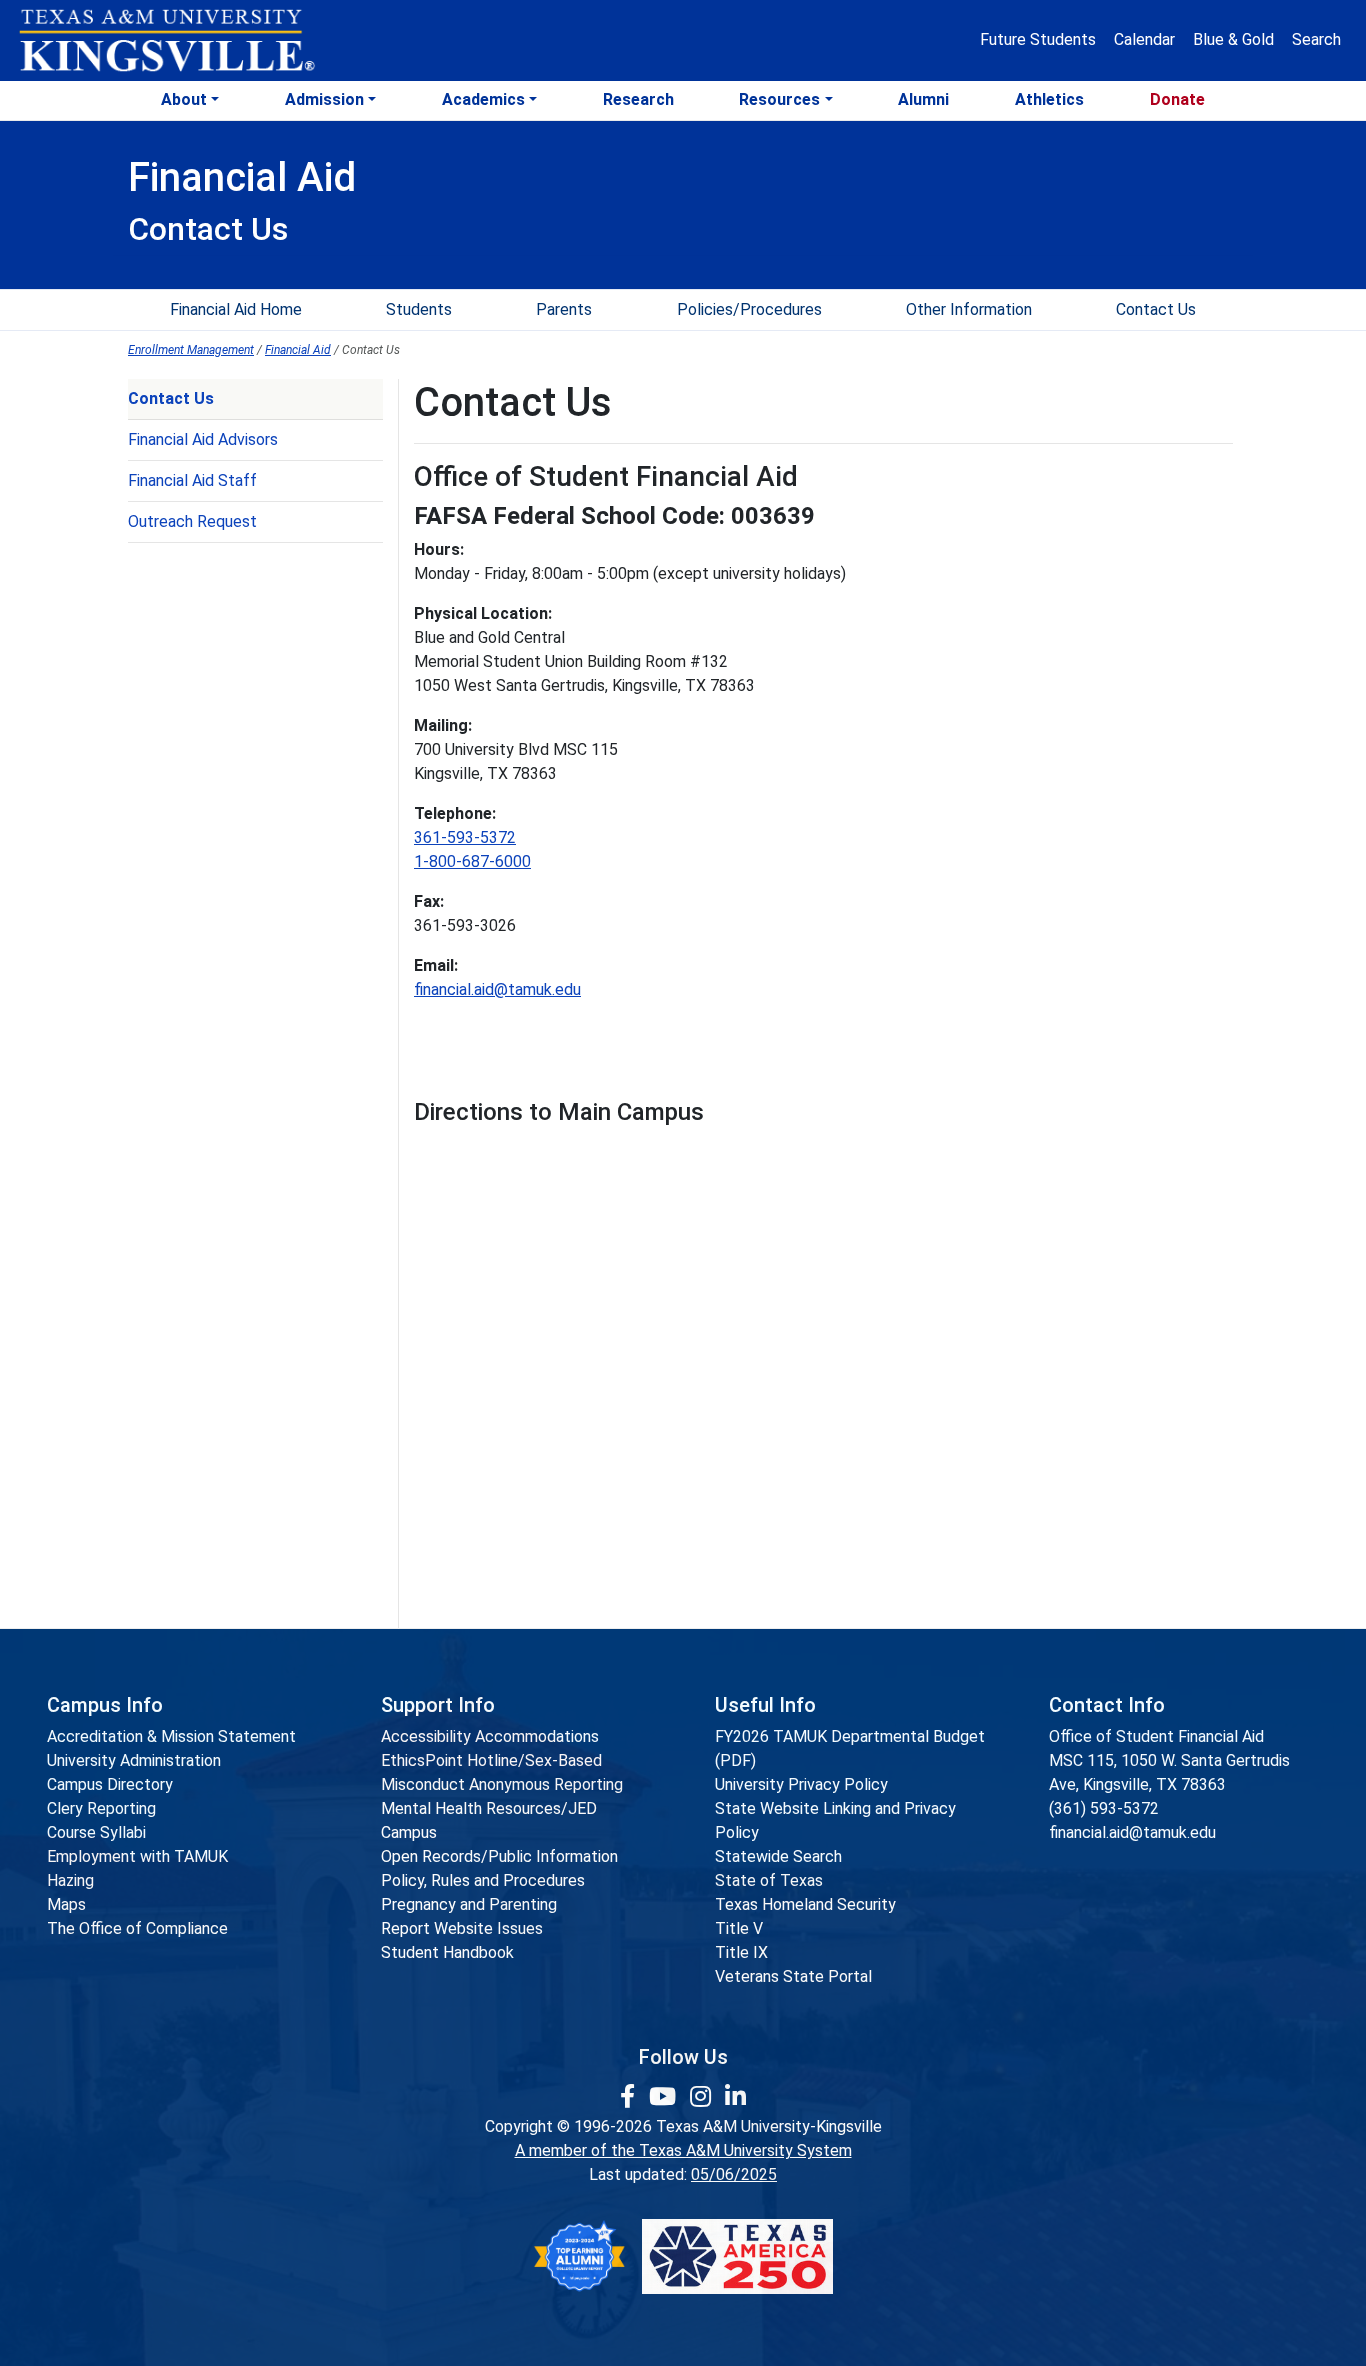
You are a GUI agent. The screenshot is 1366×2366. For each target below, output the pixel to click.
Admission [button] (324, 99)
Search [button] (1316, 39)
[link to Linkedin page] (735, 2097)
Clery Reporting (101, 1808)
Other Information (969, 309)
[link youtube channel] (665, 2097)
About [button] (184, 99)
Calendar (1144, 39)
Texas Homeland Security (805, 1904)
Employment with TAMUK (137, 1856)
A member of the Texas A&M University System (683, 2150)
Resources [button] (779, 99)
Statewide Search (778, 1856)
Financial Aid (298, 350)
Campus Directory (110, 1784)
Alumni (923, 99)
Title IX (741, 1952)
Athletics (1049, 99)
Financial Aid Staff (192, 480)
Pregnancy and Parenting (469, 1904)
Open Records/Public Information (499, 1856)
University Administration (134, 1760)
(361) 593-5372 (1104, 1808)
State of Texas (769, 1880)
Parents (564, 309)
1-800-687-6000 (472, 861)
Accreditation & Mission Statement (171, 1736)
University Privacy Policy (801, 1784)
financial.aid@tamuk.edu (497, 989)
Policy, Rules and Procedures (483, 1880)
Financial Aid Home (236, 309)
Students (419, 309)
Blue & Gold (1233, 39)
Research (638, 99)
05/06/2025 (734, 2174)
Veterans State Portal (793, 1976)
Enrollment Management (191, 350)
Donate (1177, 99)
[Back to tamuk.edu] (166, 41)
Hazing (70, 1880)
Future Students (1038, 39)
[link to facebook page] (630, 2097)
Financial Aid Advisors (203, 439)
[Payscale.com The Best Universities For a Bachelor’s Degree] (579, 2256)
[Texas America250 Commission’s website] (737, 2256)
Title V (739, 1928)
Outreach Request (192, 521)
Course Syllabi (96, 1832)
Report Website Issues (462, 1928)
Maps (66, 1904)
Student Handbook (447, 1952)
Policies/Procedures (749, 309)
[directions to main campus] (714, 1360)
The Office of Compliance (137, 1928)
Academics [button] (483, 99)
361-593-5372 (465, 837)
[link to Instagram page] (703, 2097)
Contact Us (1156, 309)
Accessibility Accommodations (490, 1736)
